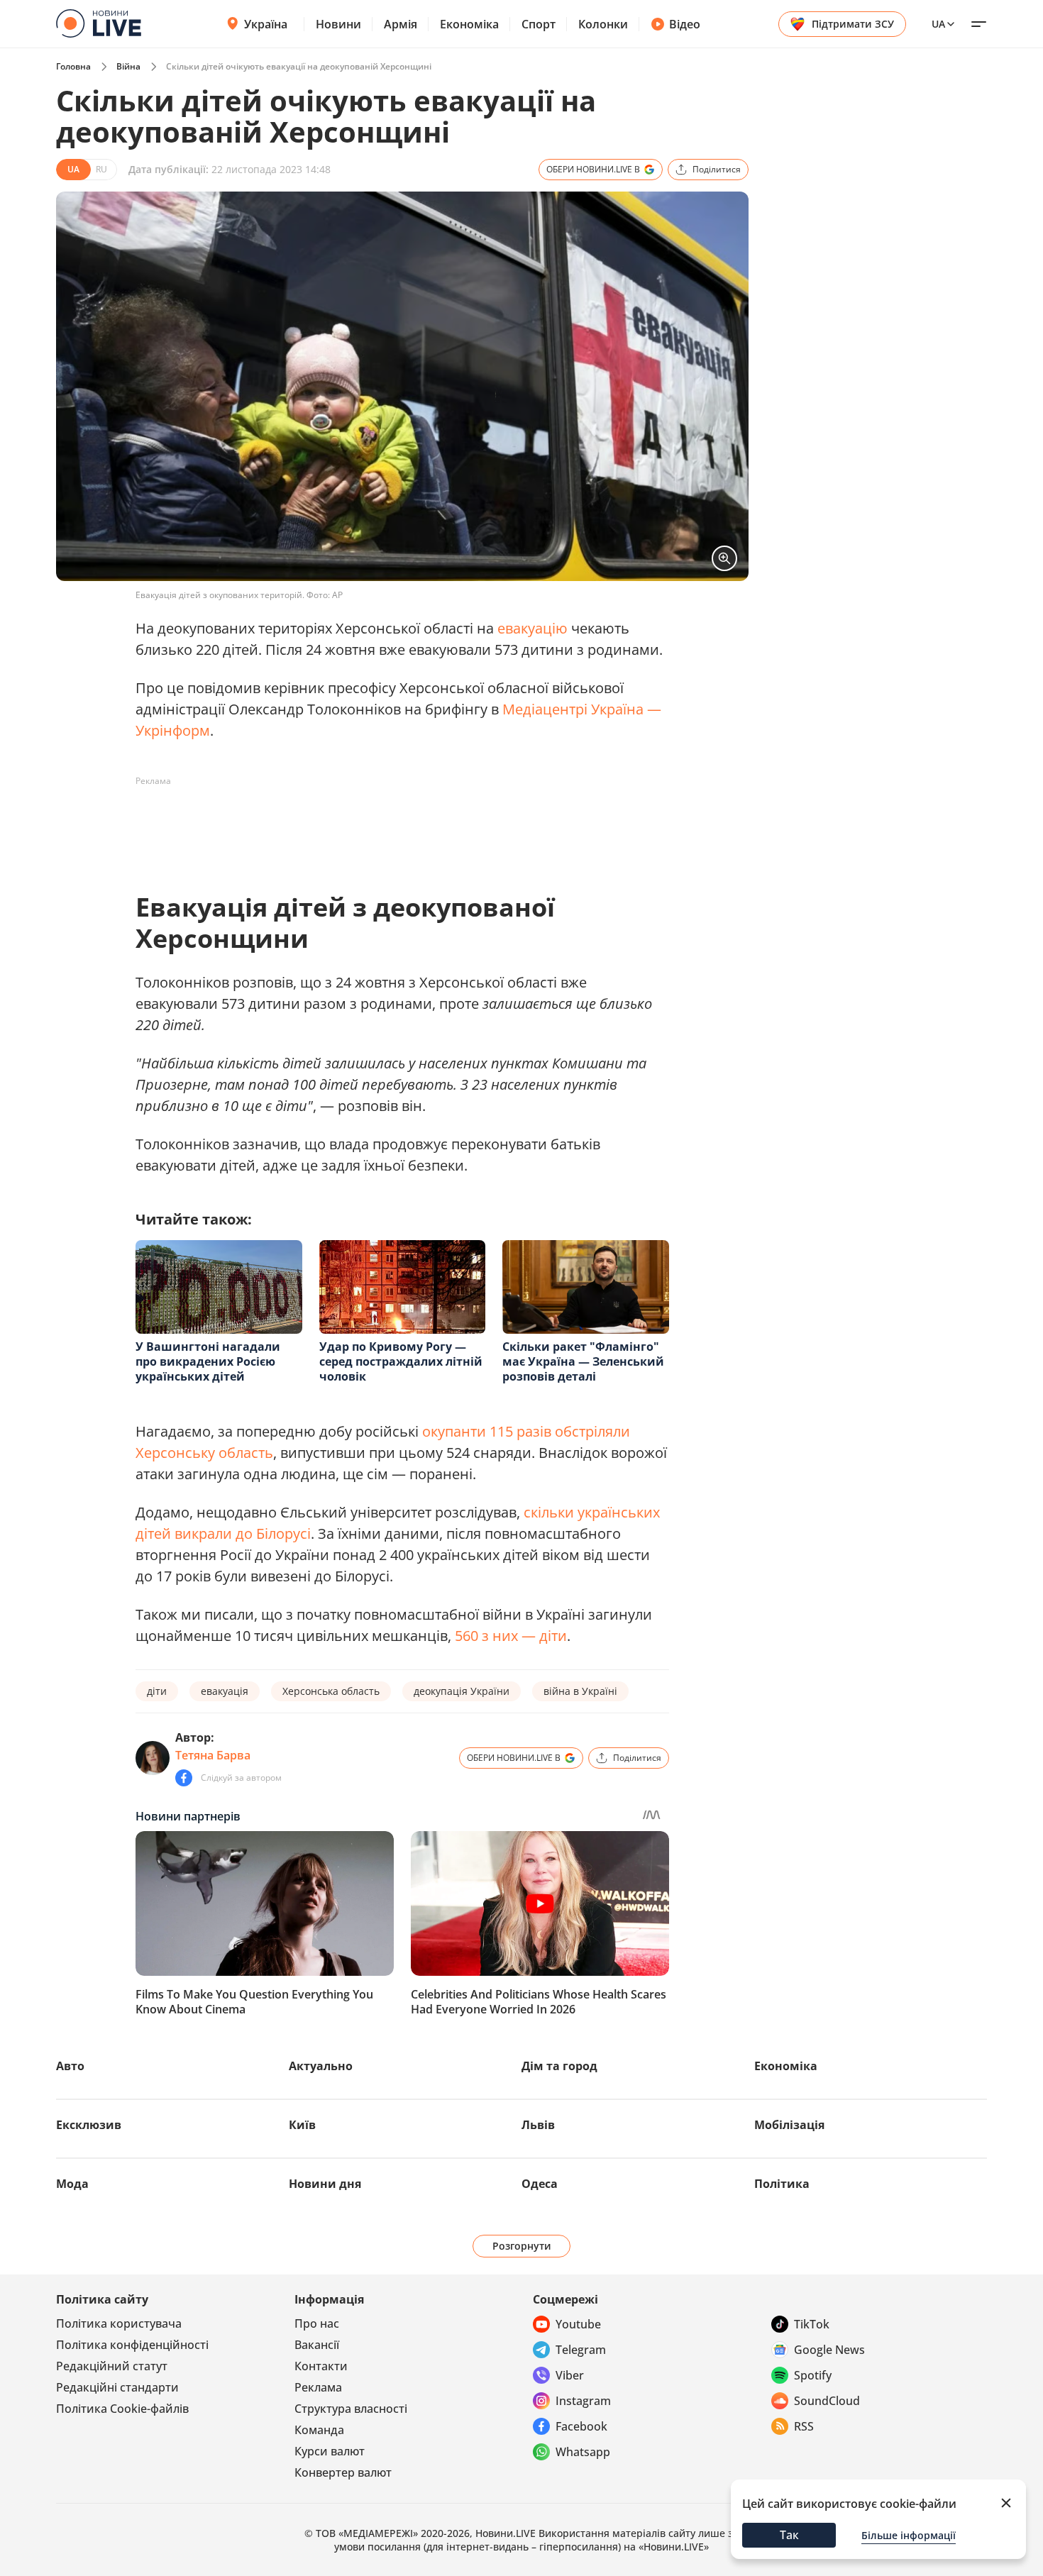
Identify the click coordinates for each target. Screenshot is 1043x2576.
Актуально (321, 2066)
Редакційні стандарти (117, 2387)
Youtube (578, 2324)
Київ (302, 2125)
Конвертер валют (343, 2472)
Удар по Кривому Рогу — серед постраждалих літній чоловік (401, 1361)
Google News (829, 2350)
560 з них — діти (511, 1636)
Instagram (583, 2401)
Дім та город (559, 2066)
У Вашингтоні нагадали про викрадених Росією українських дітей (208, 1361)
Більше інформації (909, 2535)
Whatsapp (583, 2452)
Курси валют (330, 2451)
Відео (685, 24)
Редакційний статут (112, 2366)
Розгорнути (522, 2246)
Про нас (317, 2323)
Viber (570, 2375)
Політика (782, 2184)
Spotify (813, 2375)
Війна (128, 66)
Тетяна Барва (213, 1755)
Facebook (581, 2426)
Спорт (539, 24)
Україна (266, 24)
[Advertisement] (394, 824)
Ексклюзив (89, 2125)
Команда (319, 2430)
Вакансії (317, 2345)
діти (157, 1691)
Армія (401, 24)
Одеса (540, 2184)
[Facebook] (184, 1778)
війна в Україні (580, 1691)
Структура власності (351, 2409)
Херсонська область (331, 1691)
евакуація (225, 1691)
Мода (72, 2184)
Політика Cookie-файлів (122, 2409)
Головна (73, 66)
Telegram (581, 2350)
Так (789, 2535)
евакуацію (532, 628)
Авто (70, 2066)
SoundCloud (827, 2401)
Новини (338, 24)
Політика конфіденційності (132, 2345)
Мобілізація (789, 2125)
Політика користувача (119, 2323)
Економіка (469, 24)
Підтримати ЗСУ (853, 24)
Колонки (603, 24)
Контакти (321, 2366)
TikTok (812, 2324)
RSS (804, 2426)
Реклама (318, 2387)
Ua (938, 24)
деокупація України (462, 1691)
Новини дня (325, 2184)
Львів (538, 2125)
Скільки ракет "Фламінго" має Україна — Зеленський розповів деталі (583, 1361)
